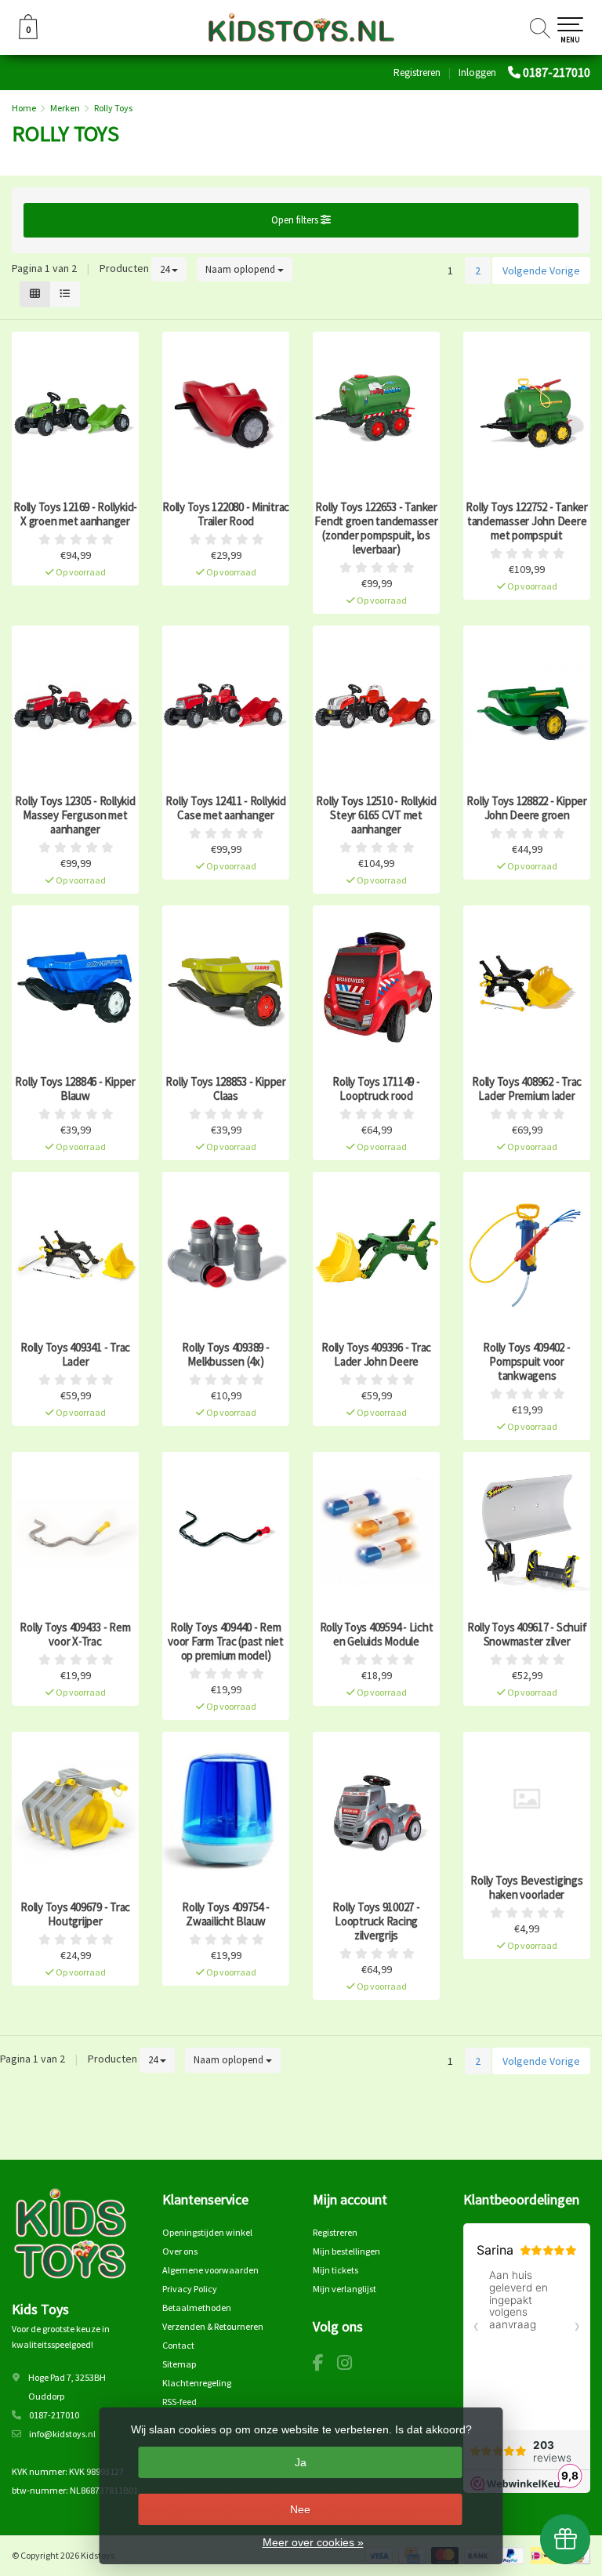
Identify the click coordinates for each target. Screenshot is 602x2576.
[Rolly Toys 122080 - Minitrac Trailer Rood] (226, 412)
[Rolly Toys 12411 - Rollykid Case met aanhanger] (226, 706)
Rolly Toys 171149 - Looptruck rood (376, 1089)
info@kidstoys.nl (62, 2434)
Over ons (180, 2251)
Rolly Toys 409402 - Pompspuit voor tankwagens (526, 1362)
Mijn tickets (335, 2270)
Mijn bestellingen (346, 2251)
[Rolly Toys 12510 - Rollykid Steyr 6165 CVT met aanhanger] (376, 706)
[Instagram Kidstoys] (350, 2366)
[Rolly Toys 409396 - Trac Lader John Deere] (376, 1252)
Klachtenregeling (197, 2383)
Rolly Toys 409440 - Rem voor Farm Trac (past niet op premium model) (226, 1642)
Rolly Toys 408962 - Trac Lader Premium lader (527, 1089)
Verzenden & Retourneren (213, 2326)
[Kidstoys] (301, 27)
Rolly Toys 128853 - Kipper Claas (226, 1089)
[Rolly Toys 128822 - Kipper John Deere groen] (527, 706)
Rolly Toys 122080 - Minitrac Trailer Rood (226, 514)
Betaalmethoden (197, 2308)
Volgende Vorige (541, 270)
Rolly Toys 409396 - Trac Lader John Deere (376, 1355)
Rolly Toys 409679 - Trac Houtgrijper (75, 1914)
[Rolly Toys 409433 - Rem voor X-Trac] (75, 1532)
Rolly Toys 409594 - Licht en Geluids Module (377, 1634)
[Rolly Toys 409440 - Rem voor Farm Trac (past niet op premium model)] (226, 1532)
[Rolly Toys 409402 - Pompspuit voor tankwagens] (527, 1252)
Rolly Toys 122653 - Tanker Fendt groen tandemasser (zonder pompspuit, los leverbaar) (376, 528)
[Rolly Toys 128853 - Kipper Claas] (226, 986)
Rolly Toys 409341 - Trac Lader (75, 1355)
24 (166, 269)
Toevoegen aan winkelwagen (75, 562)
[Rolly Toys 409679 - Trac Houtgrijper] (75, 1812)
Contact (178, 2345)
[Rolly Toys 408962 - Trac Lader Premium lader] (527, 986)
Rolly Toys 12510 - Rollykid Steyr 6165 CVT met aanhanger (376, 815)
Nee (300, 2509)
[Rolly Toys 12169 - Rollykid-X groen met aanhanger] (75, 412)
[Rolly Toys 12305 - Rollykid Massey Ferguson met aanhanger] (75, 706)
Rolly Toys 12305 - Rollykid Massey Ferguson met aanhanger (75, 815)
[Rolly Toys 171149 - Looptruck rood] (376, 986)
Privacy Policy (190, 2289)
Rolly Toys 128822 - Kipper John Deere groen (527, 808)
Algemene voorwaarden (210, 2270)
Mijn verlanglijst (345, 2289)
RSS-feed (180, 2402)
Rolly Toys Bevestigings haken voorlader (526, 1888)
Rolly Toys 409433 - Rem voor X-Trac (75, 1634)
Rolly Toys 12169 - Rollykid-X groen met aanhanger (75, 514)
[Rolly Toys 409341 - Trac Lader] (75, 1252)
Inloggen (477, 73)
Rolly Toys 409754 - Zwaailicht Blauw (225, 1914)
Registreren (417, 73)
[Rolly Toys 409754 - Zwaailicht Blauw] (226, 1812)
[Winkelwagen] (28, 35)
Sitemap (179, 2364)
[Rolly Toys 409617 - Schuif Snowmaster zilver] (527, 1532)
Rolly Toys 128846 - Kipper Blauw (75, 1089)
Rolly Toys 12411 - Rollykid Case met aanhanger (225, 808)
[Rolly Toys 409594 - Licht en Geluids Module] (376, 1532)
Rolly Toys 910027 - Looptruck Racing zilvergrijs (376, 1921)
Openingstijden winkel (207, 2232)
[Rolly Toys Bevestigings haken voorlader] (527, 1799)
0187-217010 (557, 72)
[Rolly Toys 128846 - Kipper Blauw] (75, 986)
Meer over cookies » (313, 2542)
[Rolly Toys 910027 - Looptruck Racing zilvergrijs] (376, 1812)
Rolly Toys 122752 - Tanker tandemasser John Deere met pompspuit (527, 521)
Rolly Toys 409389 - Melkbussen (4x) (225, 1355)
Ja (301, 2462)
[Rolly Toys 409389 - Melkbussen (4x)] (226, 1252)
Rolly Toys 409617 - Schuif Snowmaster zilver (527, 1634)
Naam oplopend (241, 269)
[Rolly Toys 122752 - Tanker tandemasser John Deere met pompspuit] (527, 412)
